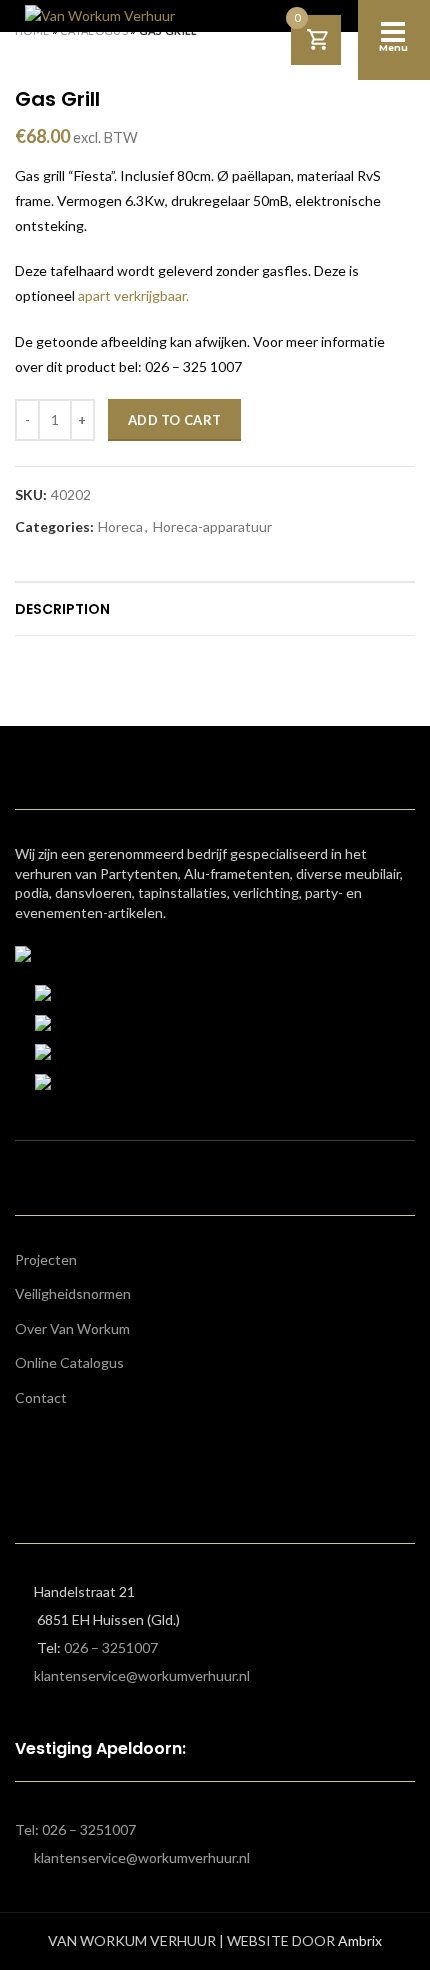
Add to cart (174, 420)
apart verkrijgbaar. (133, 295)
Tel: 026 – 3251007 (75, 1829)
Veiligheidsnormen (73, 1293)
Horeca (120, 527)
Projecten (46, 1259)
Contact (41, 1397)
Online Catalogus (69, 1362)
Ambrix (360, 1940)
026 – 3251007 (111, 1647)
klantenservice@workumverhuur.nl (142, 1675)
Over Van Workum (72, 1328)
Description (62, 609)
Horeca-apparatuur (212, 527)
